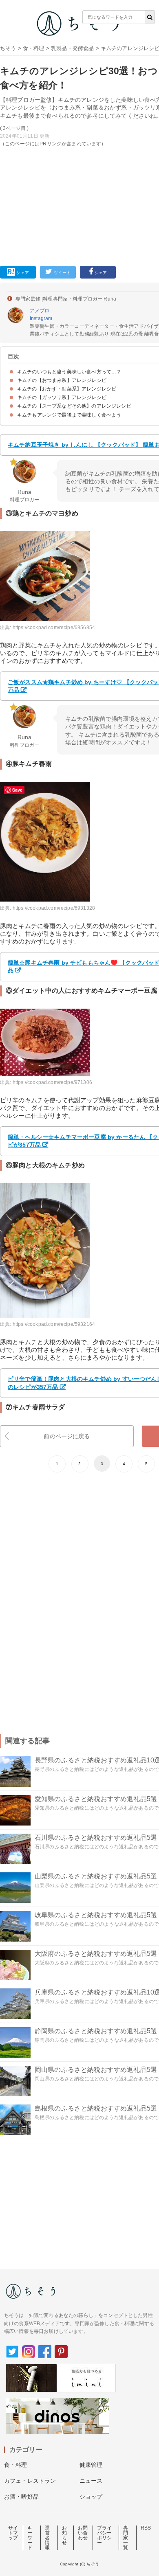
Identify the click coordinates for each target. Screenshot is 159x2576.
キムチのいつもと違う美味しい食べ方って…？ (69, 372)
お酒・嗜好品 (21, 2497)
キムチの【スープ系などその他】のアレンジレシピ (74, 406)
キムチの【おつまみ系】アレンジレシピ (62, 380)
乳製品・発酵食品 (72, 48)
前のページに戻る (67, 1436)
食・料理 (34, 48)
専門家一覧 (126, 2538)
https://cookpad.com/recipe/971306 (52, 1082)
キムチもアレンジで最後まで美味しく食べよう (69, 415)
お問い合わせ (83, 2533)
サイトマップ (13, 2533)
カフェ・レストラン (30, 2481)
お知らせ (64, 2535)
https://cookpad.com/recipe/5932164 (54, 1324)
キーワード (30, 2538)
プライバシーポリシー (104, 2535)
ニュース (91, 2481)
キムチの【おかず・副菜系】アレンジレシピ (67, 389)
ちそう (8, 48)
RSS (146, 2528)
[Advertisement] (79, 135)
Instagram (41, 318)
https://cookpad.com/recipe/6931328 (54, 908)
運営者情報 (47, 2538)
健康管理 (91, 2465)
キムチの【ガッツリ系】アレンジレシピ (62, 397)
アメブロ (40, 311)
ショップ (91, 2497)
